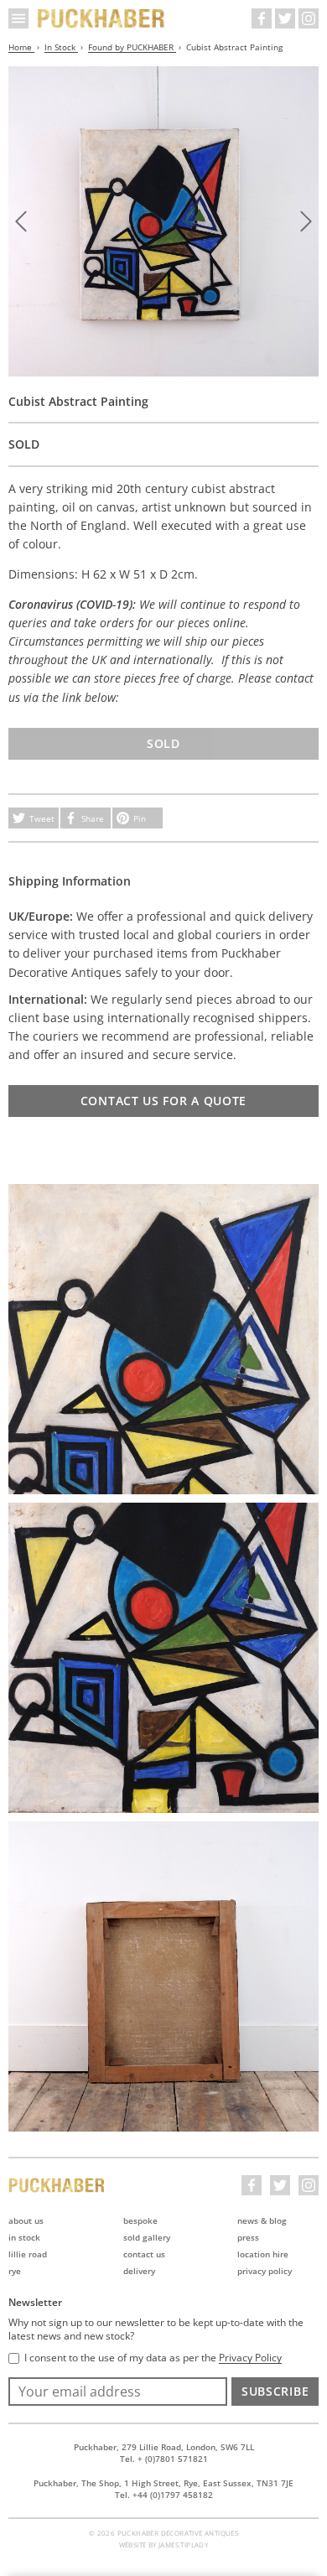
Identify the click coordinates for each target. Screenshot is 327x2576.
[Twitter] (285, 18)
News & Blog (262, 2220)
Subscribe (275, 2391)
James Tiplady (183, 2545)
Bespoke (140, 2220)
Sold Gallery (147, 2237)
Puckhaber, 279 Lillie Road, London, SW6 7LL (164, 2447)
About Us (26, 2220)
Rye (15, 2271)
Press (248, 2237)
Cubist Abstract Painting (234, 47)
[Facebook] (262, 18)
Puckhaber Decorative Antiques (101, 18)
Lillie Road (28, 2254)
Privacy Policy (265, 2271)
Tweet (42, 818)
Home (21, 47)
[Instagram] (309, 18)
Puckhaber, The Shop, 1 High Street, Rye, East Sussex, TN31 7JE (163, 2483)
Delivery (139, 2271)
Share (93, 818)
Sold (163, 743)
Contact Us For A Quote (163, 1101)
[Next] (306, 221)
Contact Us (144, 2254)
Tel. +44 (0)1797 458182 (164, 2495)
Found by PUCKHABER (132, 47)
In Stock (61, 47)
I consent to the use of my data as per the (153, 2358)
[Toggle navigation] (18, 18)
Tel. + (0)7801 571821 (164, 2459)
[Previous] (21, 221)
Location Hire (263, 2254)
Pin (140, 818)
